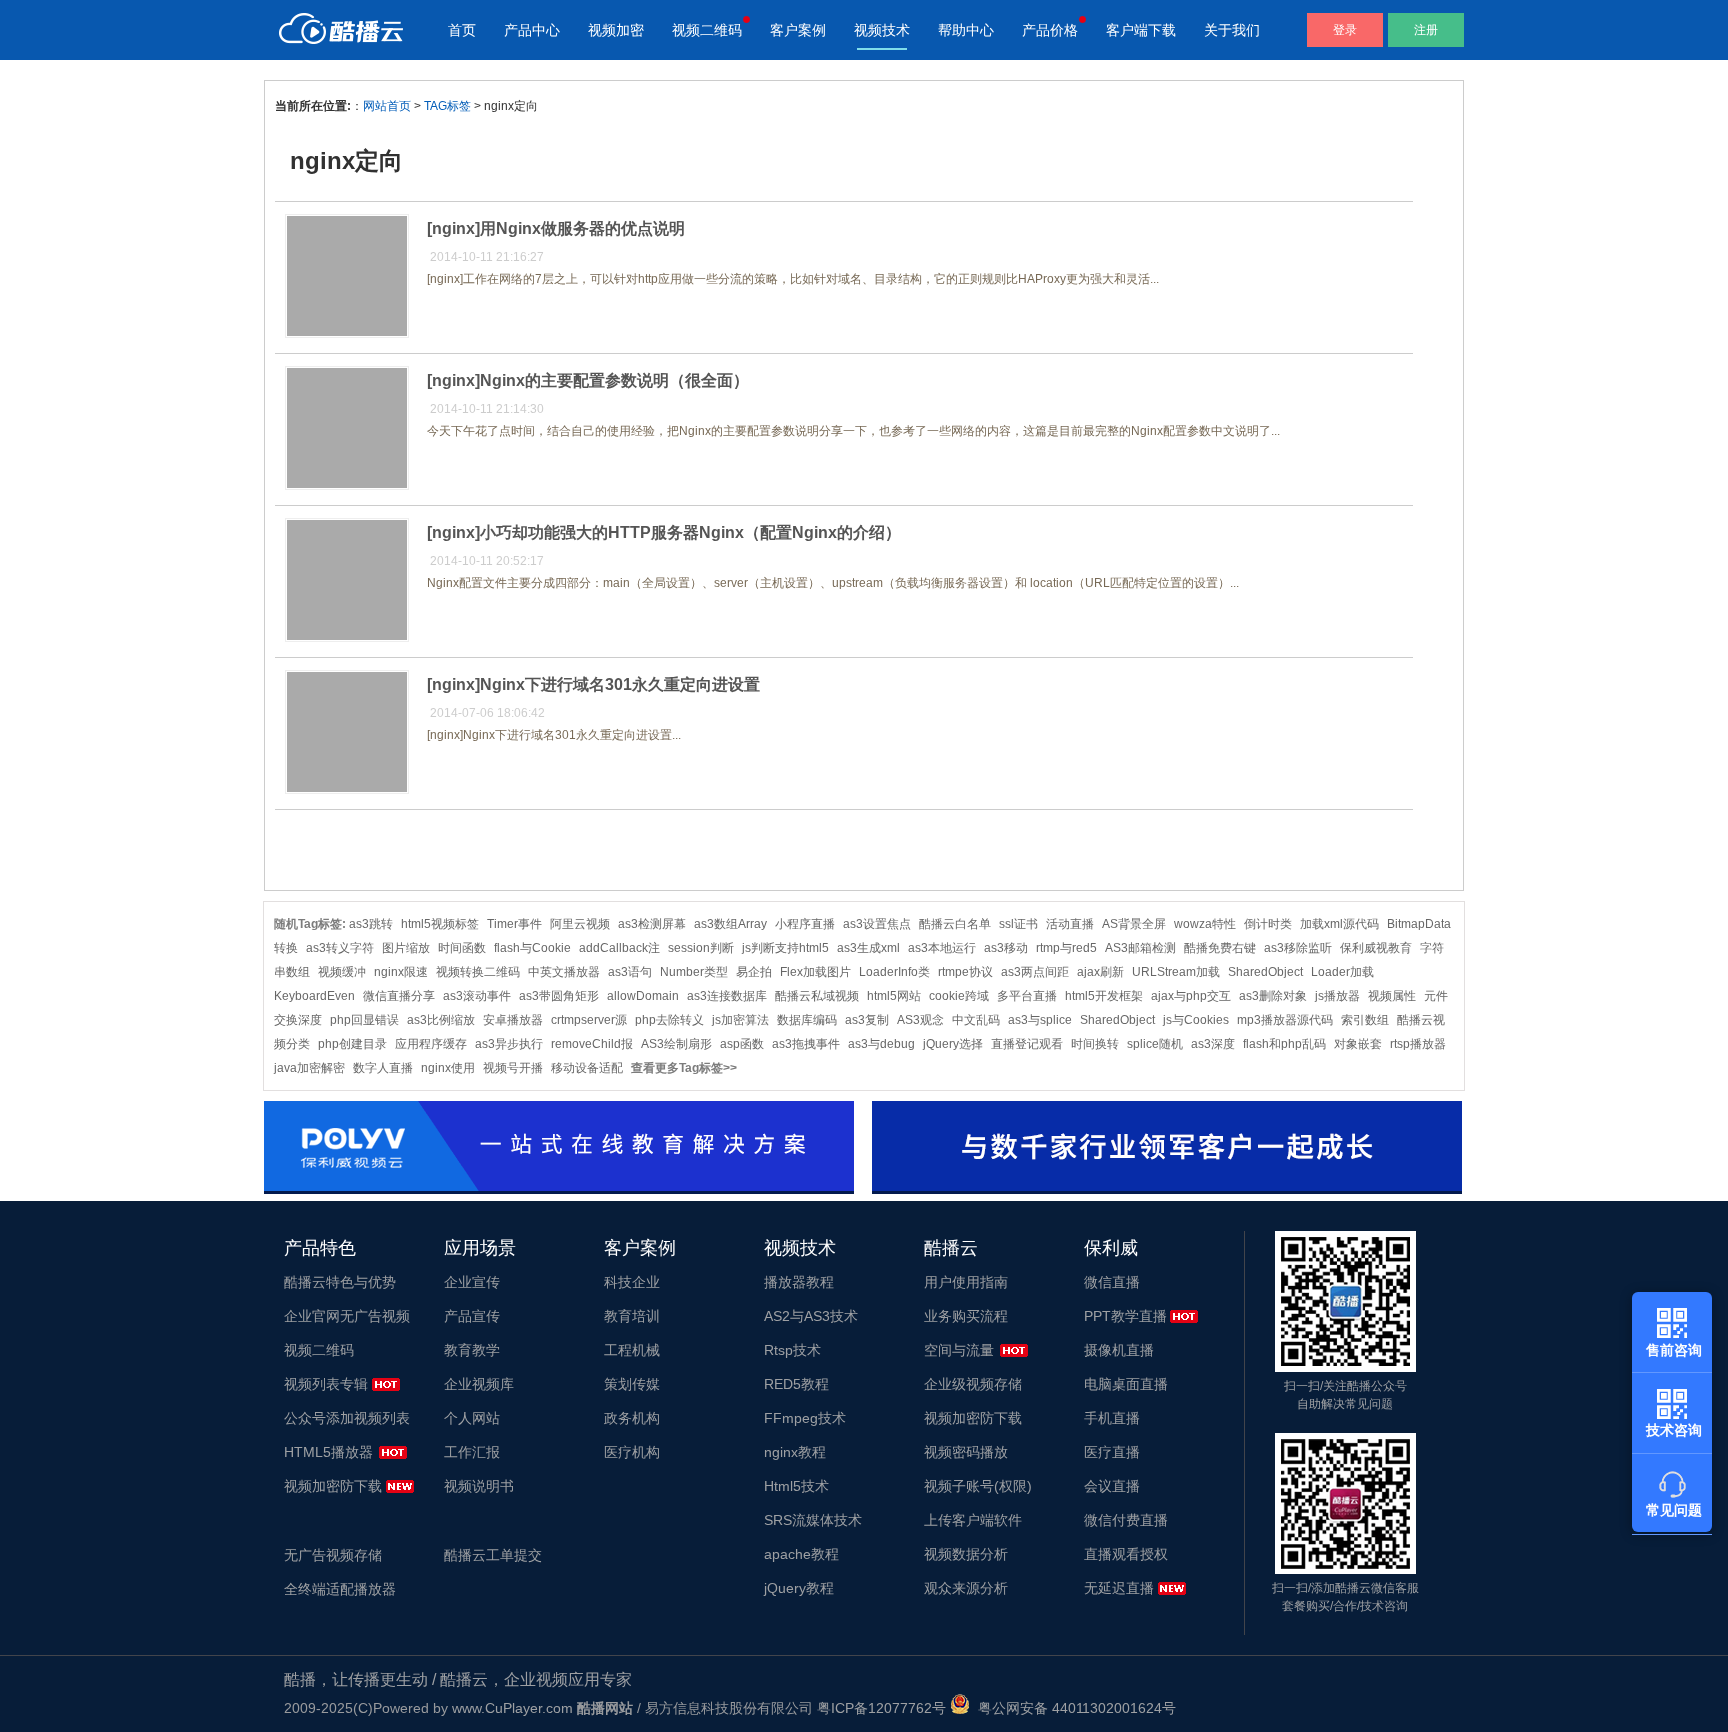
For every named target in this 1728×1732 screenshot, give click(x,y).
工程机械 (632, 1350)
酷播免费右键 (1220, 948)
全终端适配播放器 (340, 1589)
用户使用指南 (966, 1282)
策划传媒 (632, 1384)
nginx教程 (795, 1452)
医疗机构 (632, 1452)
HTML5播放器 (328, 1452)
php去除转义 (669, 1020)
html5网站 (894, 996)
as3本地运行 (942, 948)
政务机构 (632, 1418)
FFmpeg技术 (805, 1418)
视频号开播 (513, 1068)
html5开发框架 (1104, 996)
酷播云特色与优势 (340, 1282)
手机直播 (1112, 1418)
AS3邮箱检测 (1140, 948)
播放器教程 (799, 1282)
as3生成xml (868, 948)
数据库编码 (807, 1020)
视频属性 (1392, 996)
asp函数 (742, 1044)
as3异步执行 (509, 1044)
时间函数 (462, 948)
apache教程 (801, 1554)
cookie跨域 (959, 996)
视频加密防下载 (333, 1486)
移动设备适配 (587, 1068)
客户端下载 (1141, 30)
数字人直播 (383, 1068)
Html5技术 (796, 1486)
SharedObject (1265, 972)
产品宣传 (472, 1316)
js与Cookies (1196, 1020)
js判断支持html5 (785, 948)
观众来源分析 (966, 1588)
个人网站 (472, 1418)
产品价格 (1050, 30)
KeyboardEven (314, 996)
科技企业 (632, 1282)
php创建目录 (352, 1044)
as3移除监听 (1298, 948)
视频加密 (616, 30)
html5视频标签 (440, 924)
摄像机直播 (1119, 1350)
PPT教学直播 (1125, 1316)
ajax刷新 (1100, 972)
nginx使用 (448, 1068)
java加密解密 (309, 1068)
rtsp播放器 (1418, 1044)
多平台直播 (1027, 996)
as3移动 (1006, 948)
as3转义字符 (340, 948)
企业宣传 (472, 1282)
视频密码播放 (966, 1452)
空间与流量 (959, 1350)
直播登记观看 (1027, 1044)
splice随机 (1155, 1044)
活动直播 (1070, 924)
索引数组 (1365, 1020)
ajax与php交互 (1191, 996)
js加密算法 (740, 1020)
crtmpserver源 (589, 1020)
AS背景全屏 (1134, 924)
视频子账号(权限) (978, 1486)
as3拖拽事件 (806, 1044)
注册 (1426, 30)
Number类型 (694, 972)
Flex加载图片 (815, 972)
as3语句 (630, 972)
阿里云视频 (580, 924)
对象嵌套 (1358, 1044)
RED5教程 (796, 1384)
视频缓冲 (342, 972)
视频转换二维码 (478, 972)
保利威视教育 (1376, 948)
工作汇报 (472, 1452)
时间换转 (1095, 1044)
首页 (462, 30)
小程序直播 (805, 924)
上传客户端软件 (973, 1520)
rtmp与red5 (1066, 948)
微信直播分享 (399, 996)
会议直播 (1112, 1486)
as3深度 (1213, 1044)
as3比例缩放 (441, 1020)
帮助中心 (966, 30)
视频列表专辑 (326, 1384)
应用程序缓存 (431, 1044)
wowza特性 (1205, 924)
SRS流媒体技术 (813, 1520)
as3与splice (1040, 1020)
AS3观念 (920, 1020)
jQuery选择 (953, 1044)
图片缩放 (406, 948)
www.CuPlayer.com (512, 1708)
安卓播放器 (513, 1020)
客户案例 (798, 30)
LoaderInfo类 (894, 972)
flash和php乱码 (1284, 1044)
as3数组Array (730, 924)
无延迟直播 (1119, 1588)
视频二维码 (707, 30)
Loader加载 (1342, 972)
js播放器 (1337, 996)
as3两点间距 (1035, 972)
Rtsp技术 (792, 1350)
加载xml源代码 (1339, 924)
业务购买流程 (966, 1316)
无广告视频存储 (333, 1555)
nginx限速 (401, 972)
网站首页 (387, 106)
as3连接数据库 (727, 996)
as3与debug (881, 1044)
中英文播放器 (564, 972)
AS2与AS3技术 (811, 1316)
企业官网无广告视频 (347, 1316)
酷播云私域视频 (817, 996)
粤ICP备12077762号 (881, 1708)
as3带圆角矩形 (559, 996)
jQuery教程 (799, 1588)
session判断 (701, 948)
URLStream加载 (1176, 972)
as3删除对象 (1273, 996)
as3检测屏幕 (652, 924)
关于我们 (1232, 30)
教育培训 (632, 1316)
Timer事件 (514, 924)
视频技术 (882, 30)
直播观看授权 (1126, 1554)
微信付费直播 (1126, 1520)
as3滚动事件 (477, 996)
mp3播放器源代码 (1285, 1020)
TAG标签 (447, 106)
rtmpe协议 (965, 972)
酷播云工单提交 (493, 1555)
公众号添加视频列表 (347, 1418)
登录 (1345, 30)
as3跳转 (371, 924)
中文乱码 (976, 1020)
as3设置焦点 (877, 924)
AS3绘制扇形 (676, 1044)
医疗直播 (1112, 1452)
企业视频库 (479, 1384)
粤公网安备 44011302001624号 (1073, 1708)
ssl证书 (1018, 924)
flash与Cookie (532, 948)
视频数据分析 (966, 1554)
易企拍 (754, 972)
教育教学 (472, 1350)
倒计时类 (1268, 924)
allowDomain (643, 996)
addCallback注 (619, 948)
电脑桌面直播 (1126, 1384)
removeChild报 (592, 1044)
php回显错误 (364, 1020)
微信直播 (1112, 1282)
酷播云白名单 (955, 924)
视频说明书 (479, 1486)
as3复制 (867, 1020)
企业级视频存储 (973, 1384)
